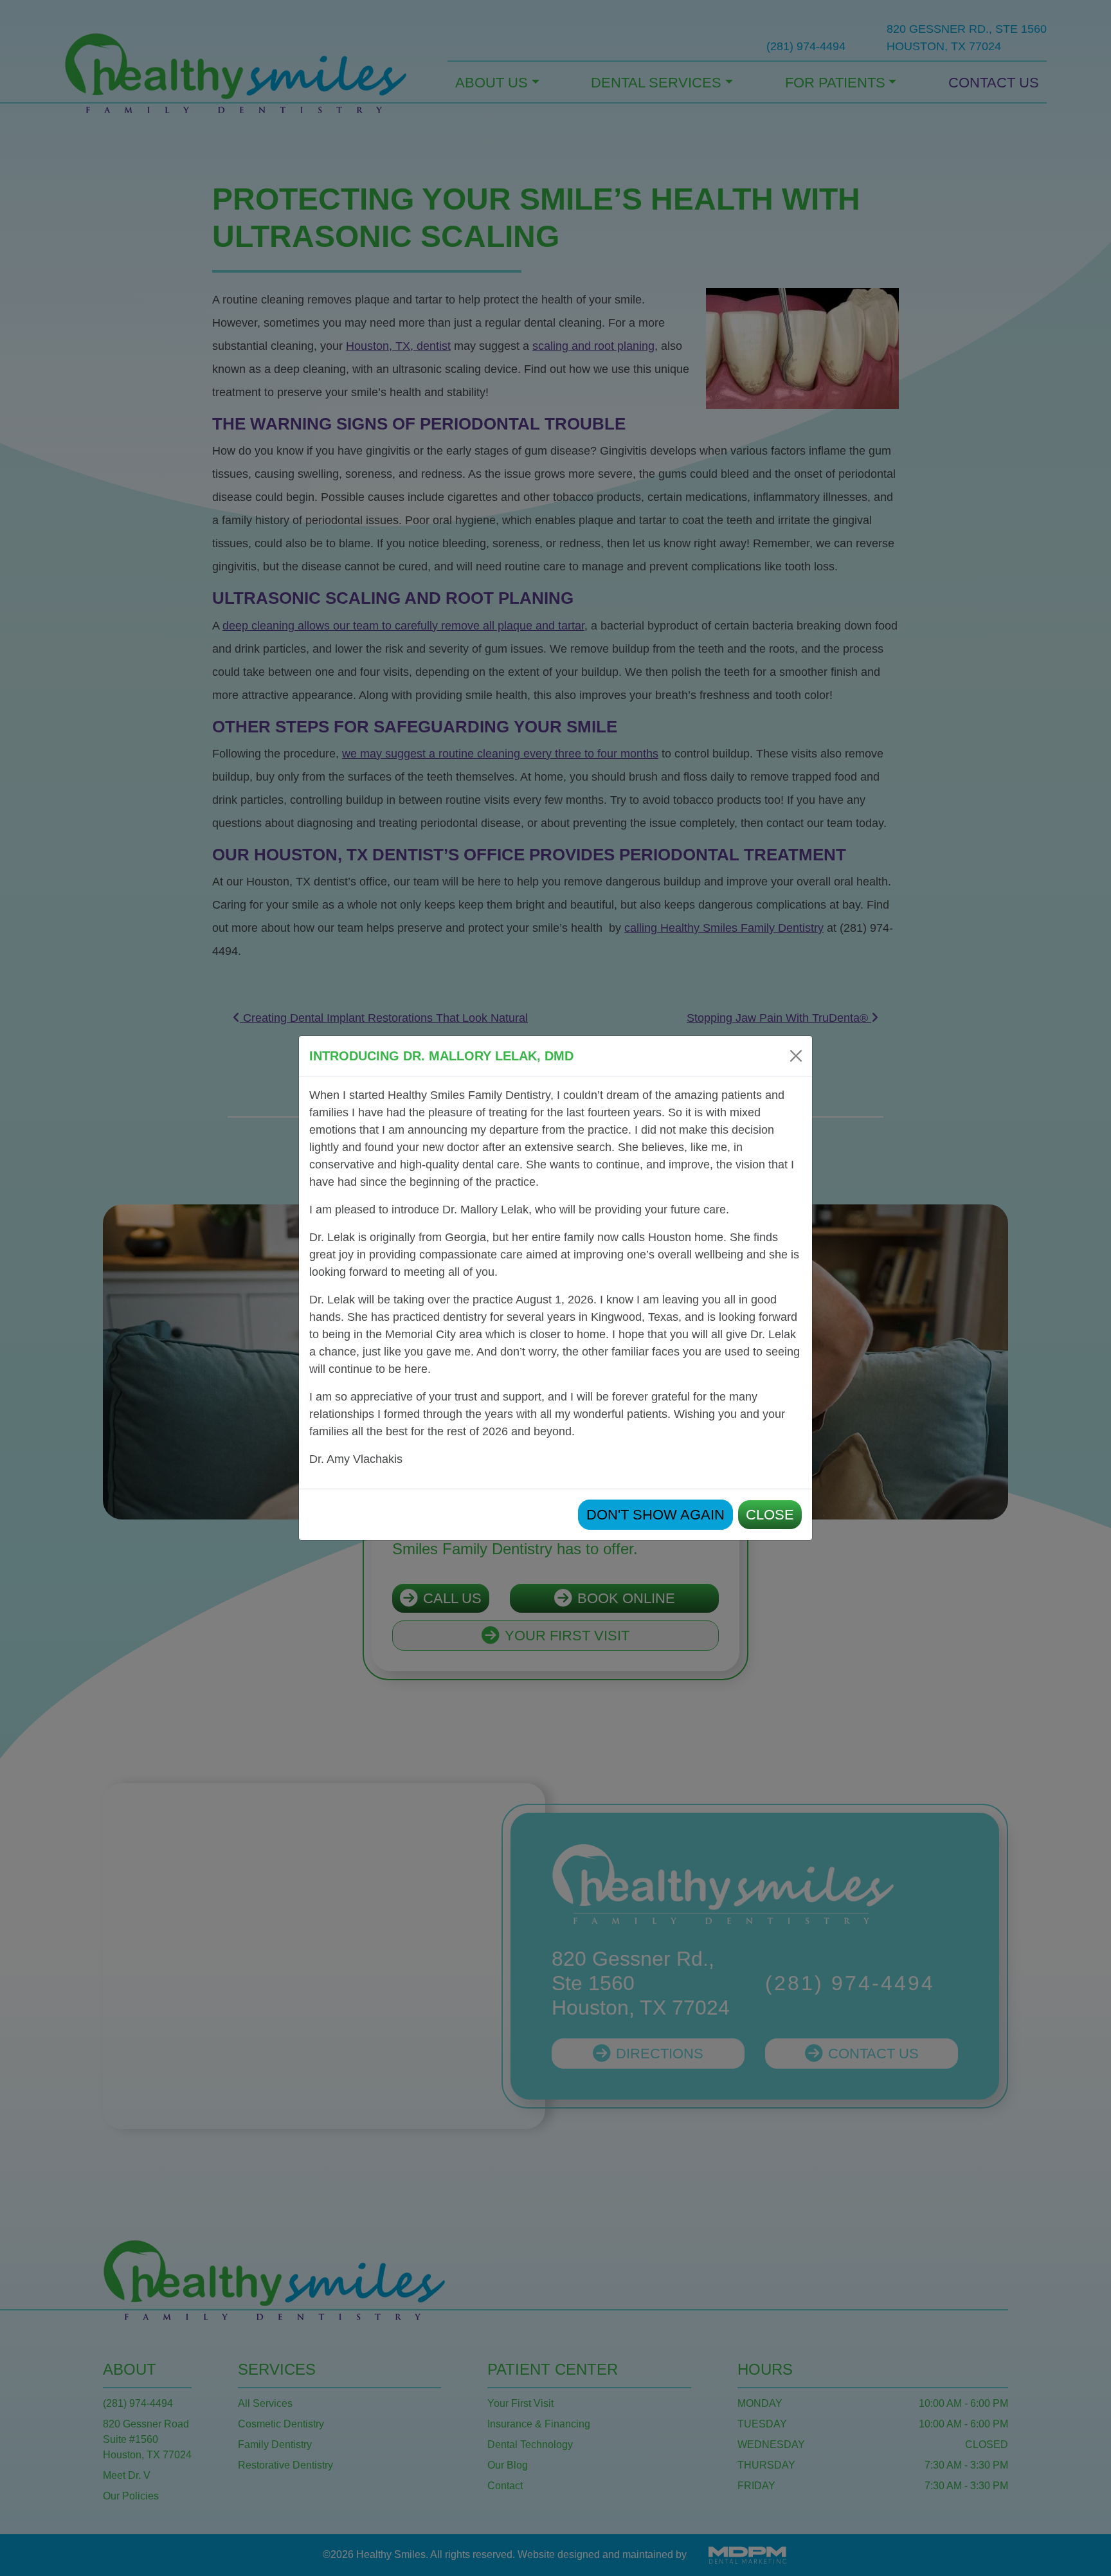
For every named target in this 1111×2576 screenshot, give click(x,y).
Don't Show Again (655, 1515)
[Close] (796, 1056)
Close (770, 1515)
